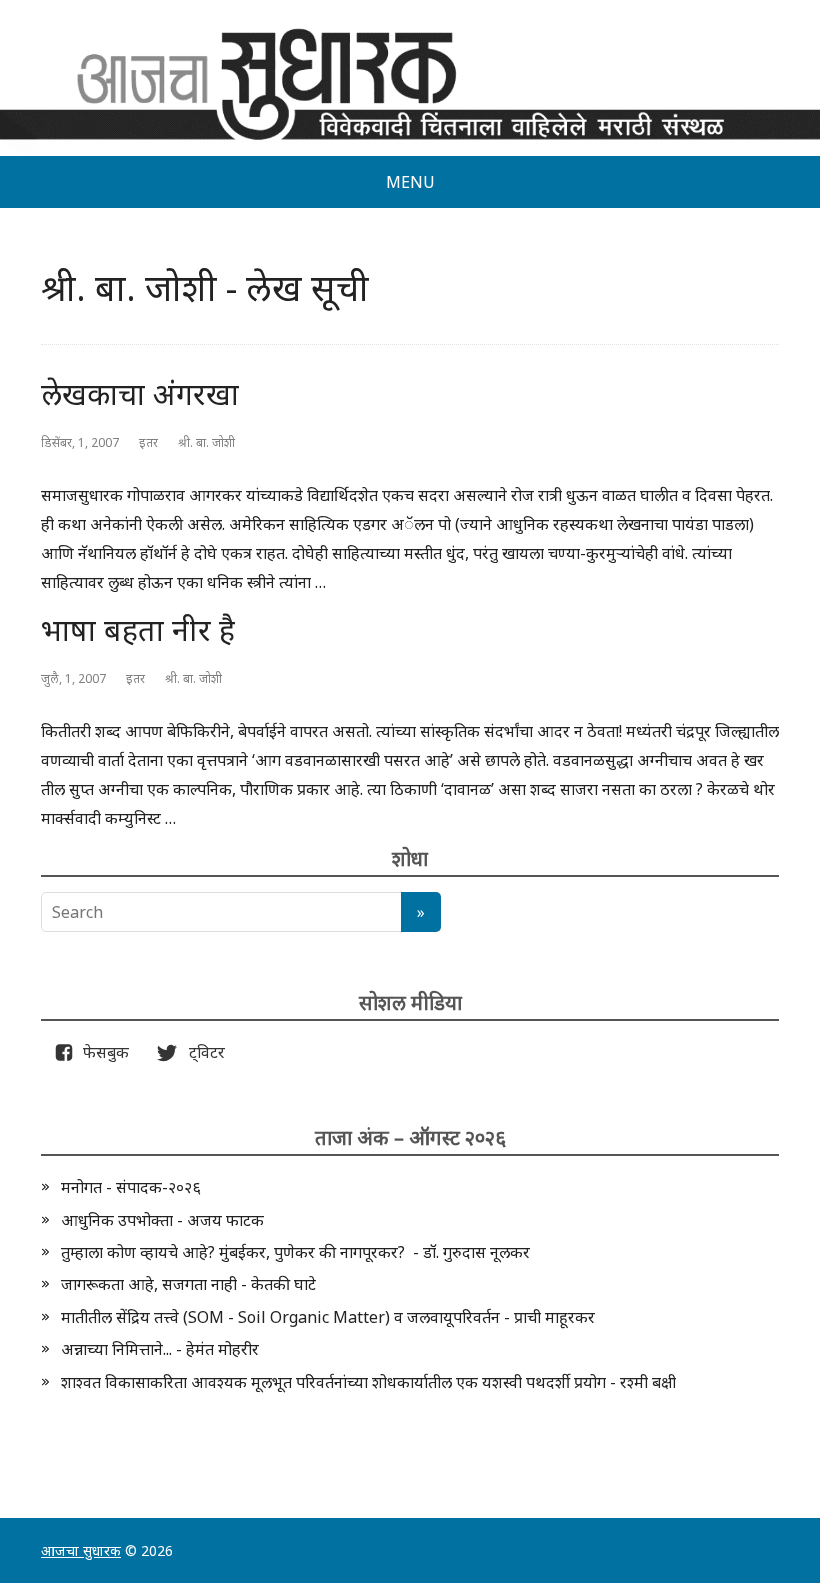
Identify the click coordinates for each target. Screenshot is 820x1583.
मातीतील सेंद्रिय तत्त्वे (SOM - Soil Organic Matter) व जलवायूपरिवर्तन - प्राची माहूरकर (328, 1317)
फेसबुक (102, 1052)
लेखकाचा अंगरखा (140, 393)
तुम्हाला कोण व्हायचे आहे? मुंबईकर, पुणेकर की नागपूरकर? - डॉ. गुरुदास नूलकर (295, 1252)
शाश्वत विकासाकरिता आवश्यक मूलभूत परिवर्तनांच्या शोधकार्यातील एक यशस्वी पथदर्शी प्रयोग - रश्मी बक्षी (368, 1382)
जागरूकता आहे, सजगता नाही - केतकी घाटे (188, 1284)
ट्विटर (201, 1052)
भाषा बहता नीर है (138, 629)
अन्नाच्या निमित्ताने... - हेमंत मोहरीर (160, 1349)
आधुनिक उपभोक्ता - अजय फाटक (162, 1220)
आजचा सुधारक (81, 1550)
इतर (148, 442)
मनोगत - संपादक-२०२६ (131, 1187)
